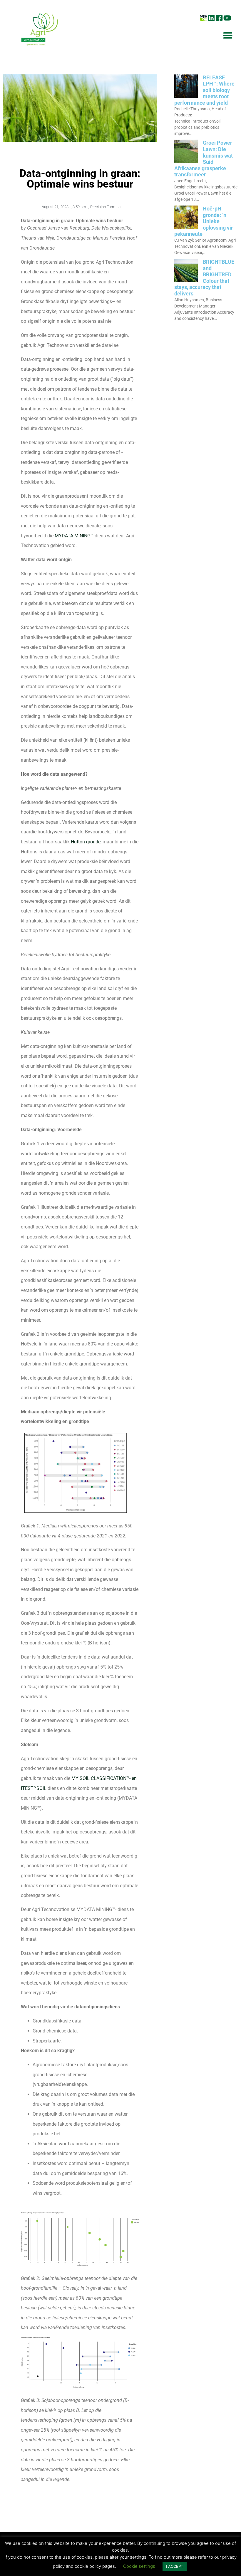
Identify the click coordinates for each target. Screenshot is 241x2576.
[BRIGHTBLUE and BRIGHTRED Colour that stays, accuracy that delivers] (186, 280)
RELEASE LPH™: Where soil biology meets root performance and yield (204, 90)
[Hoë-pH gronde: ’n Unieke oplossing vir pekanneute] (186, 227)
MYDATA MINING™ (74, 536)
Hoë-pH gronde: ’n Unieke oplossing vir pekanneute (204, 221)
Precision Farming (105, 207)
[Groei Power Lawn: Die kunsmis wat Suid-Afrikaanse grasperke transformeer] (186, 161)
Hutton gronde (86, 842)
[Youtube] (227, 18)
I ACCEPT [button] (175, 2566)
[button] (228, 35)
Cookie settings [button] (139, 2566)
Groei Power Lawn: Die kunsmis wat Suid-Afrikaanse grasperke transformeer (204, 159)
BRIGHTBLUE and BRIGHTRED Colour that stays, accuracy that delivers (204, 278)
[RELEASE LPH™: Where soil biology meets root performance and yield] (186, 96)
